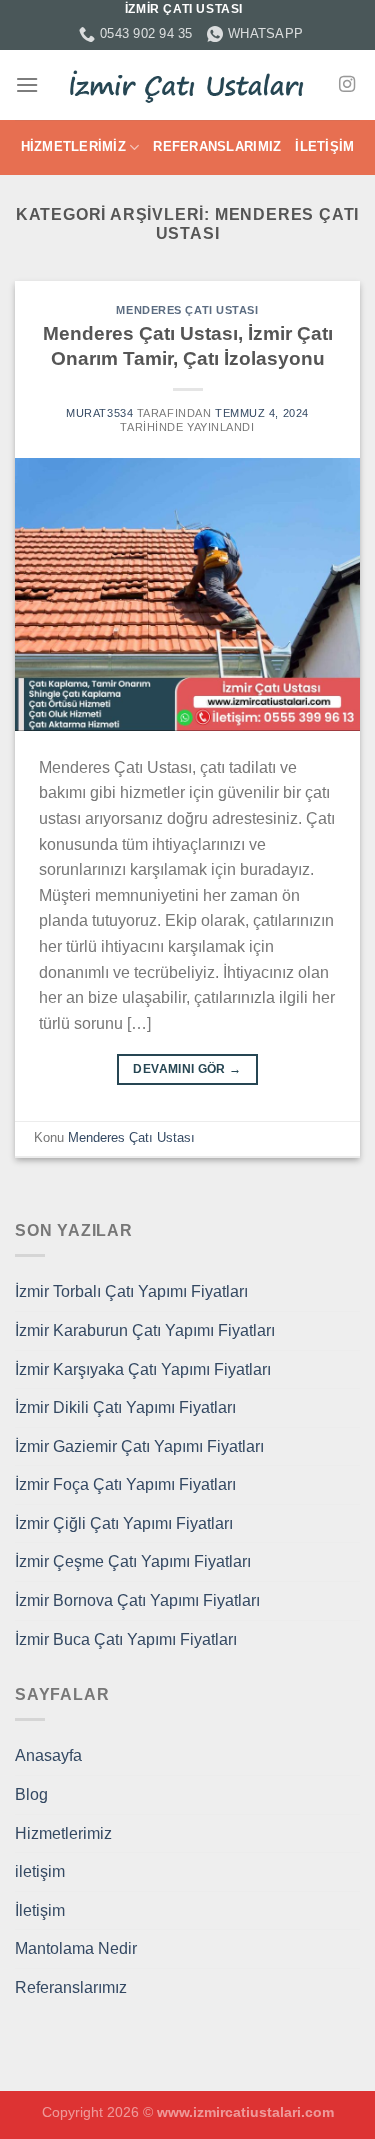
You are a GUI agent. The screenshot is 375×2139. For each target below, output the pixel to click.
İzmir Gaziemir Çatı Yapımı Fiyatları (139, 1446)
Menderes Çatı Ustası (187, 310)
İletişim (324, 146)
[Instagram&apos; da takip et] (347, 85)
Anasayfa (48, 1755)
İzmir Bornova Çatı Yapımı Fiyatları (137, 1600)
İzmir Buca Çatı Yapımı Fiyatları (126, 1639)
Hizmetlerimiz (73, 146)
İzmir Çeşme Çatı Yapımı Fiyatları (133, 1561)
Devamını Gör (187, 1069)
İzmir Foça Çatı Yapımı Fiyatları (125, 1484)
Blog (31, 1794)
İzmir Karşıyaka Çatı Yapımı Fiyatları (143, 1369)
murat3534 (99, 413)
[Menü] (27, 84)
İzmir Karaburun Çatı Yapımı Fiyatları (145, 1330)
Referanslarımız (217, 146)
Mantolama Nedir (76, 1948)
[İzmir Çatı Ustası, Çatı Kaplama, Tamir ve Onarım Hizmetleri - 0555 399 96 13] (188, 85)
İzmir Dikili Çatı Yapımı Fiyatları (125, 1407)
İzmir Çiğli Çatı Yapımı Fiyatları (124, 1523)
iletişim (40, 1871)
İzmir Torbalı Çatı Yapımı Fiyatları (131, 1291)
